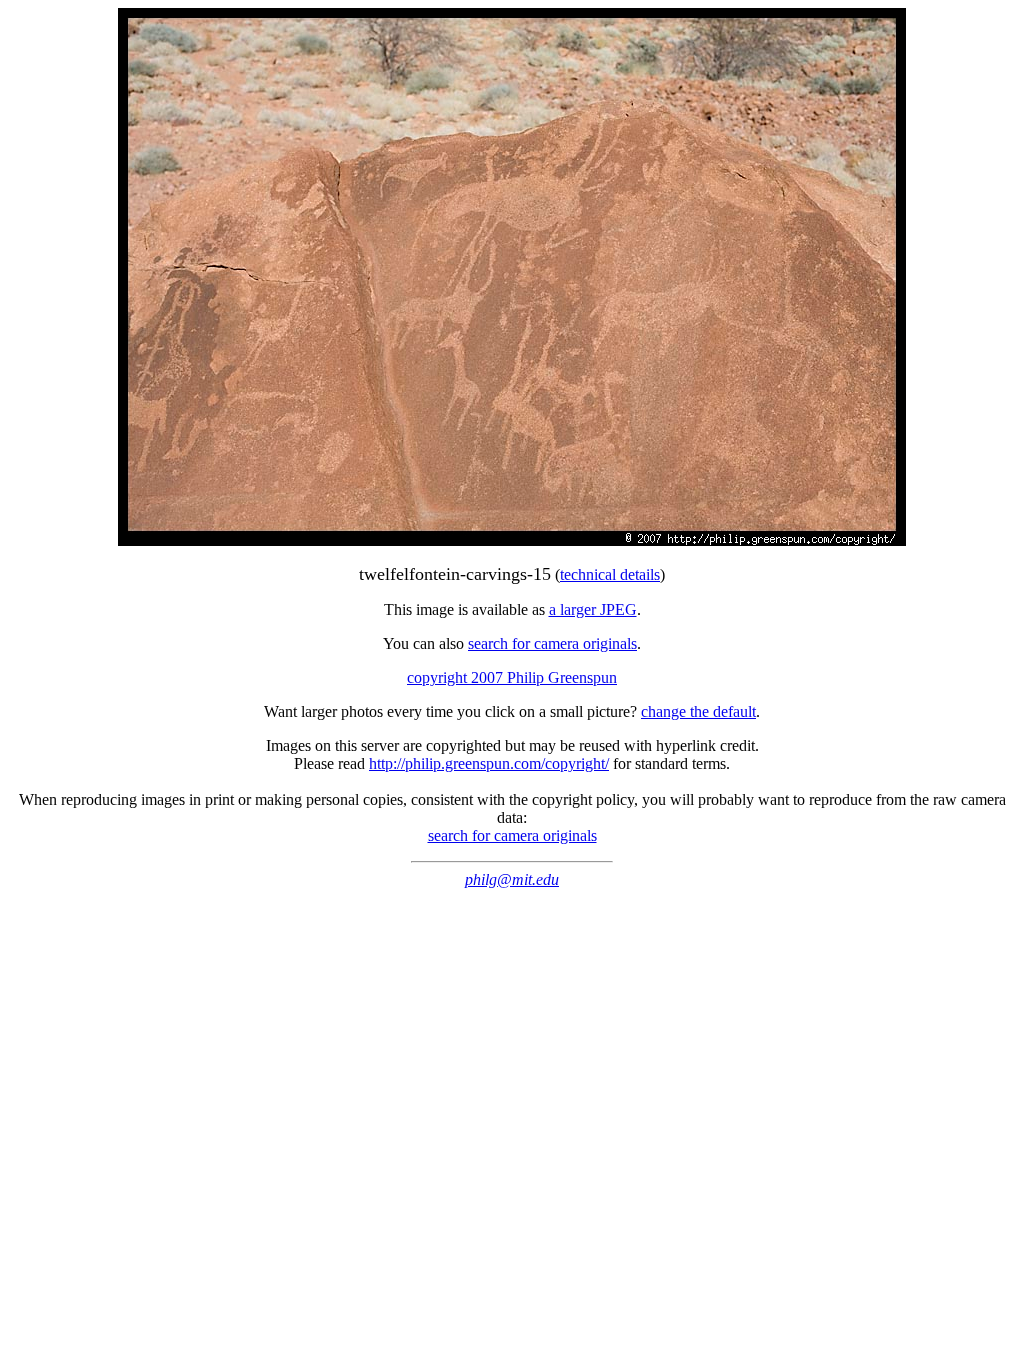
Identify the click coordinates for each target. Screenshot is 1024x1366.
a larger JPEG (593, 609)
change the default (698, 711)
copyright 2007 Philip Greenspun (512, 677)
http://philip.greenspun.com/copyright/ (489, 763)
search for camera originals (552, 643)
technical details (610, 574)
